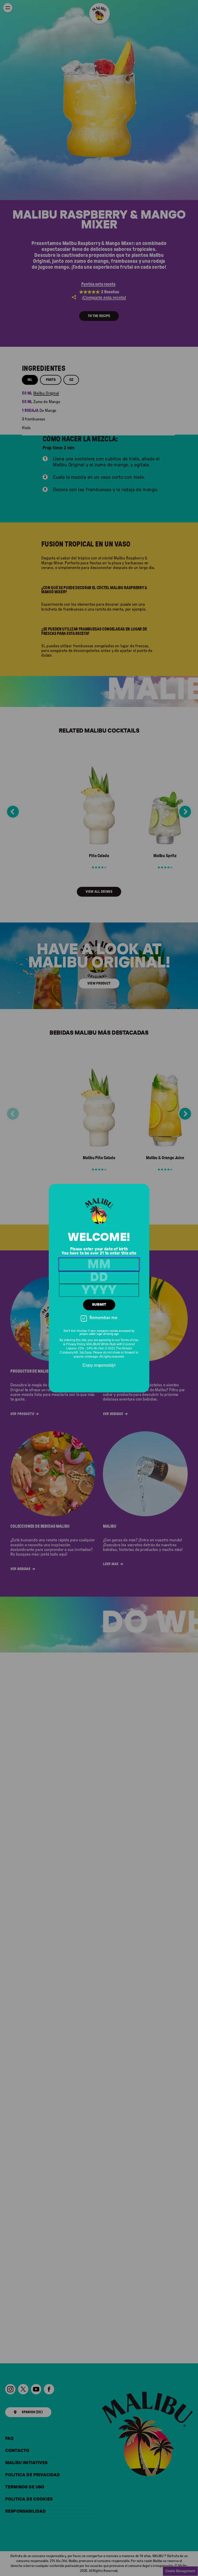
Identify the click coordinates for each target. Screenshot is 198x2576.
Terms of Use (129, 1340)
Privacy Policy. (76, 1344)
